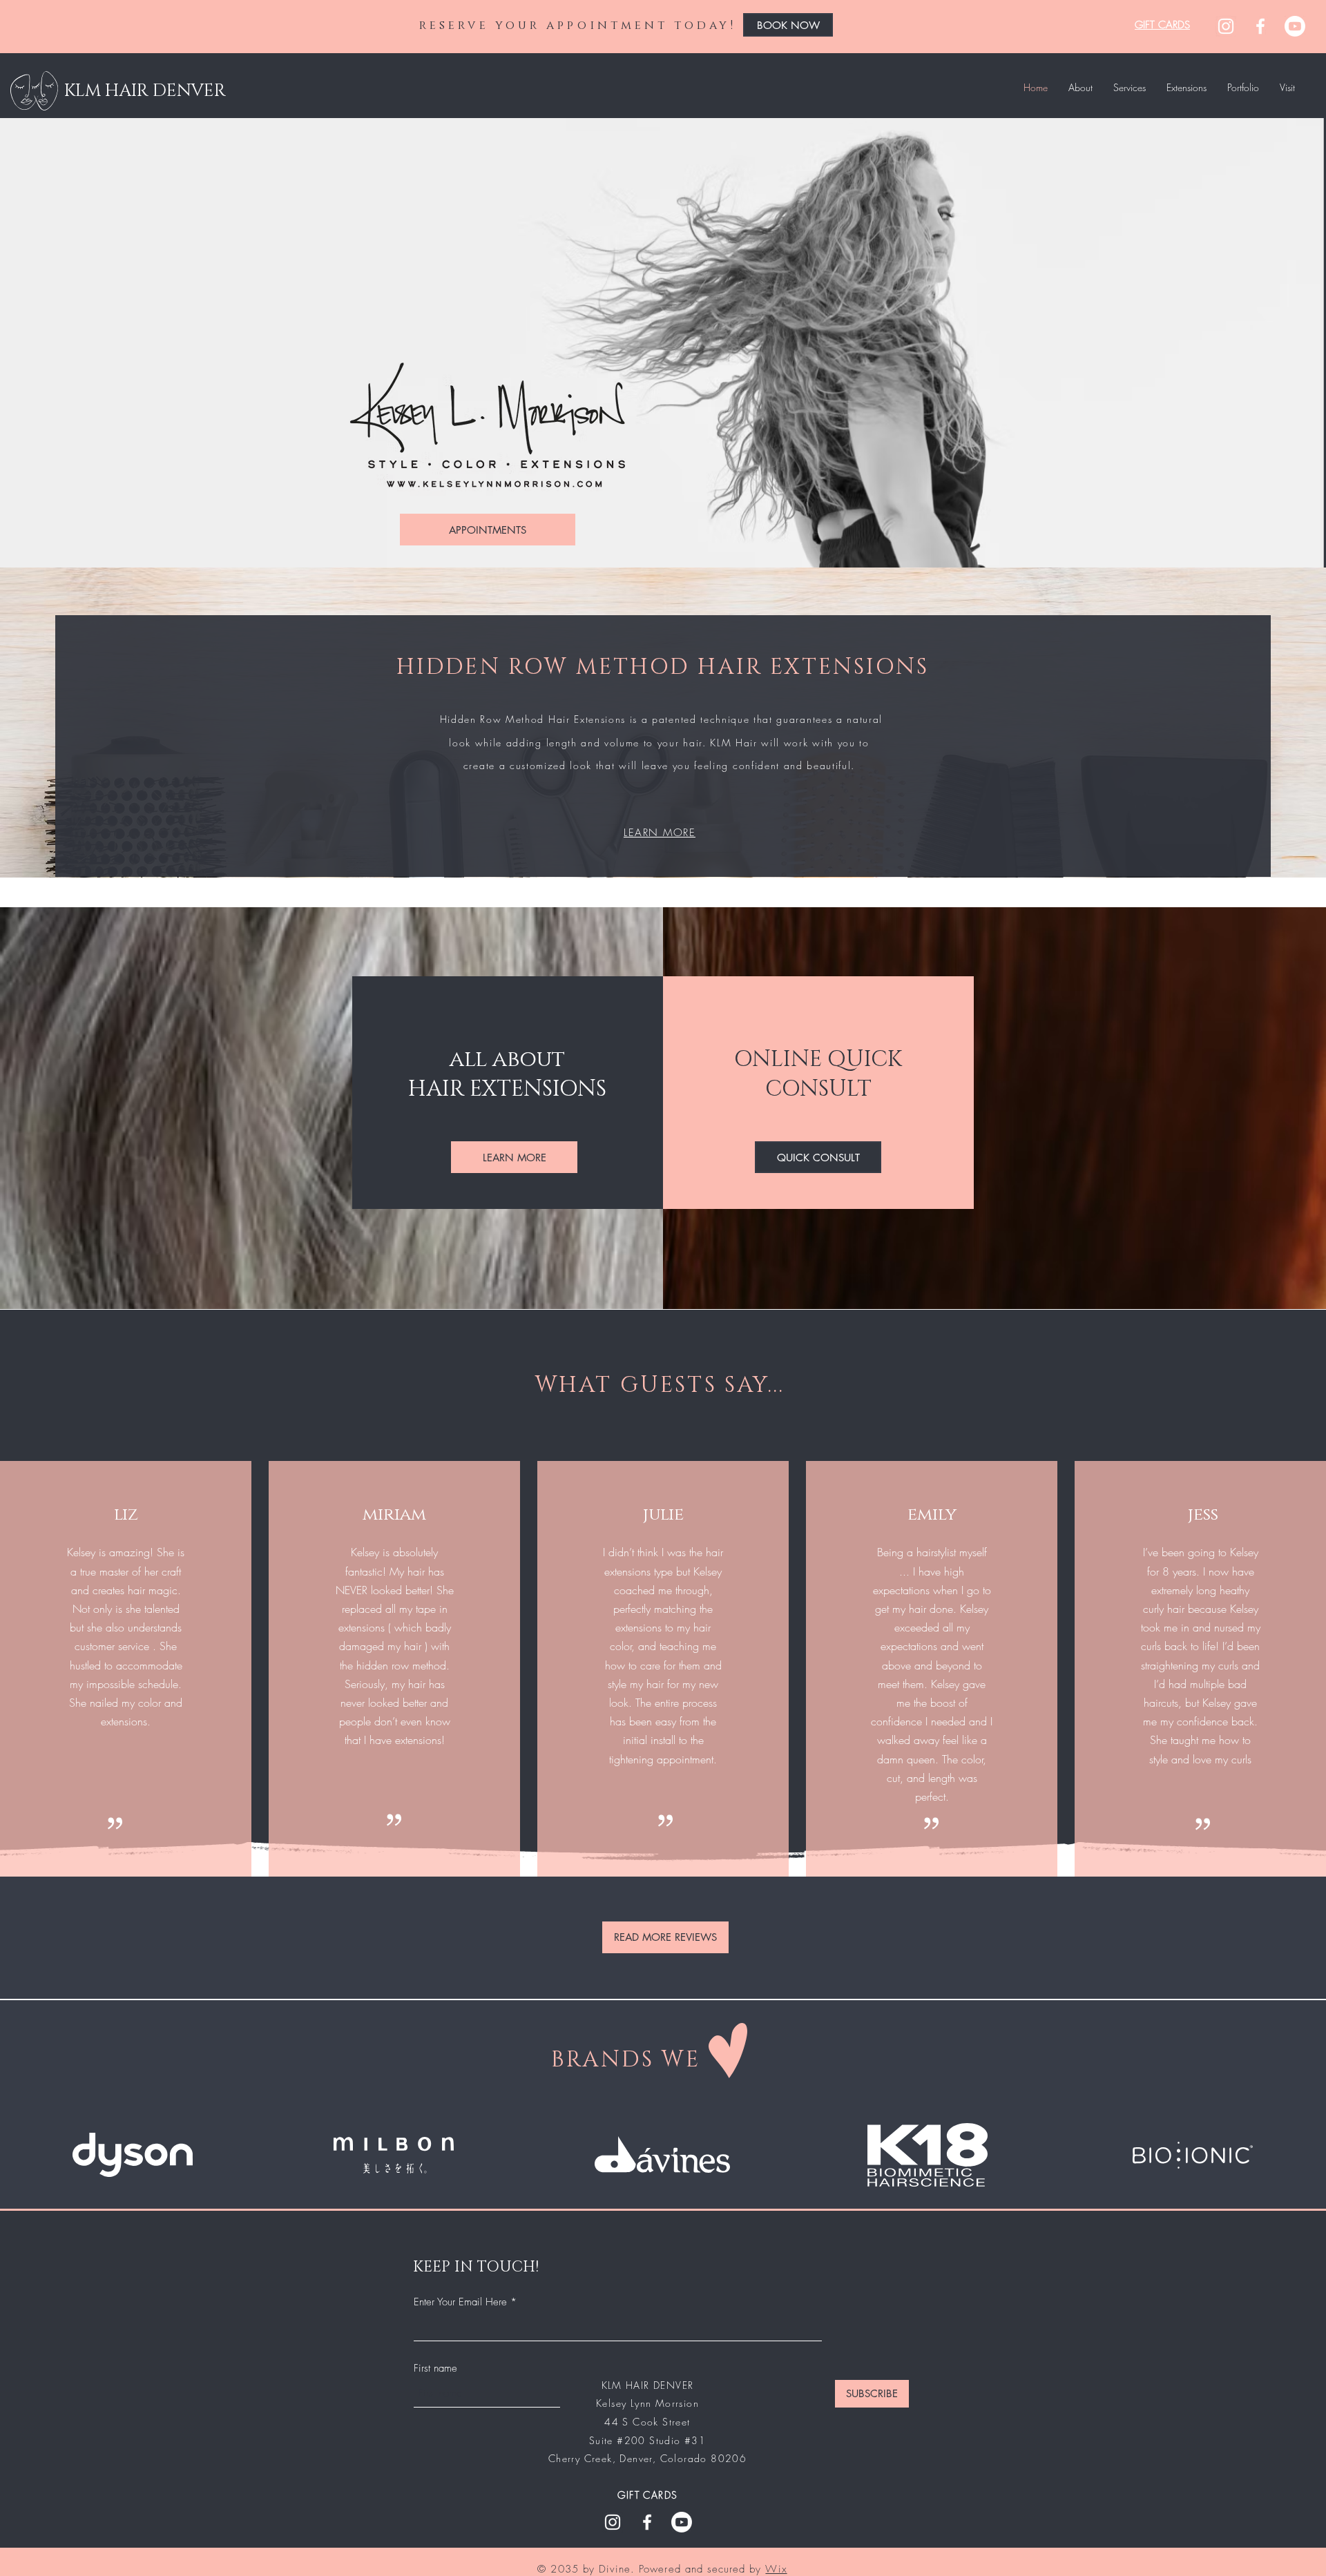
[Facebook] (1260, 26)
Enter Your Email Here (460, 2302)
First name (435, 2369)
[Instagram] (1226, 26)
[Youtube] (1295, 26)
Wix (776, 2569)
